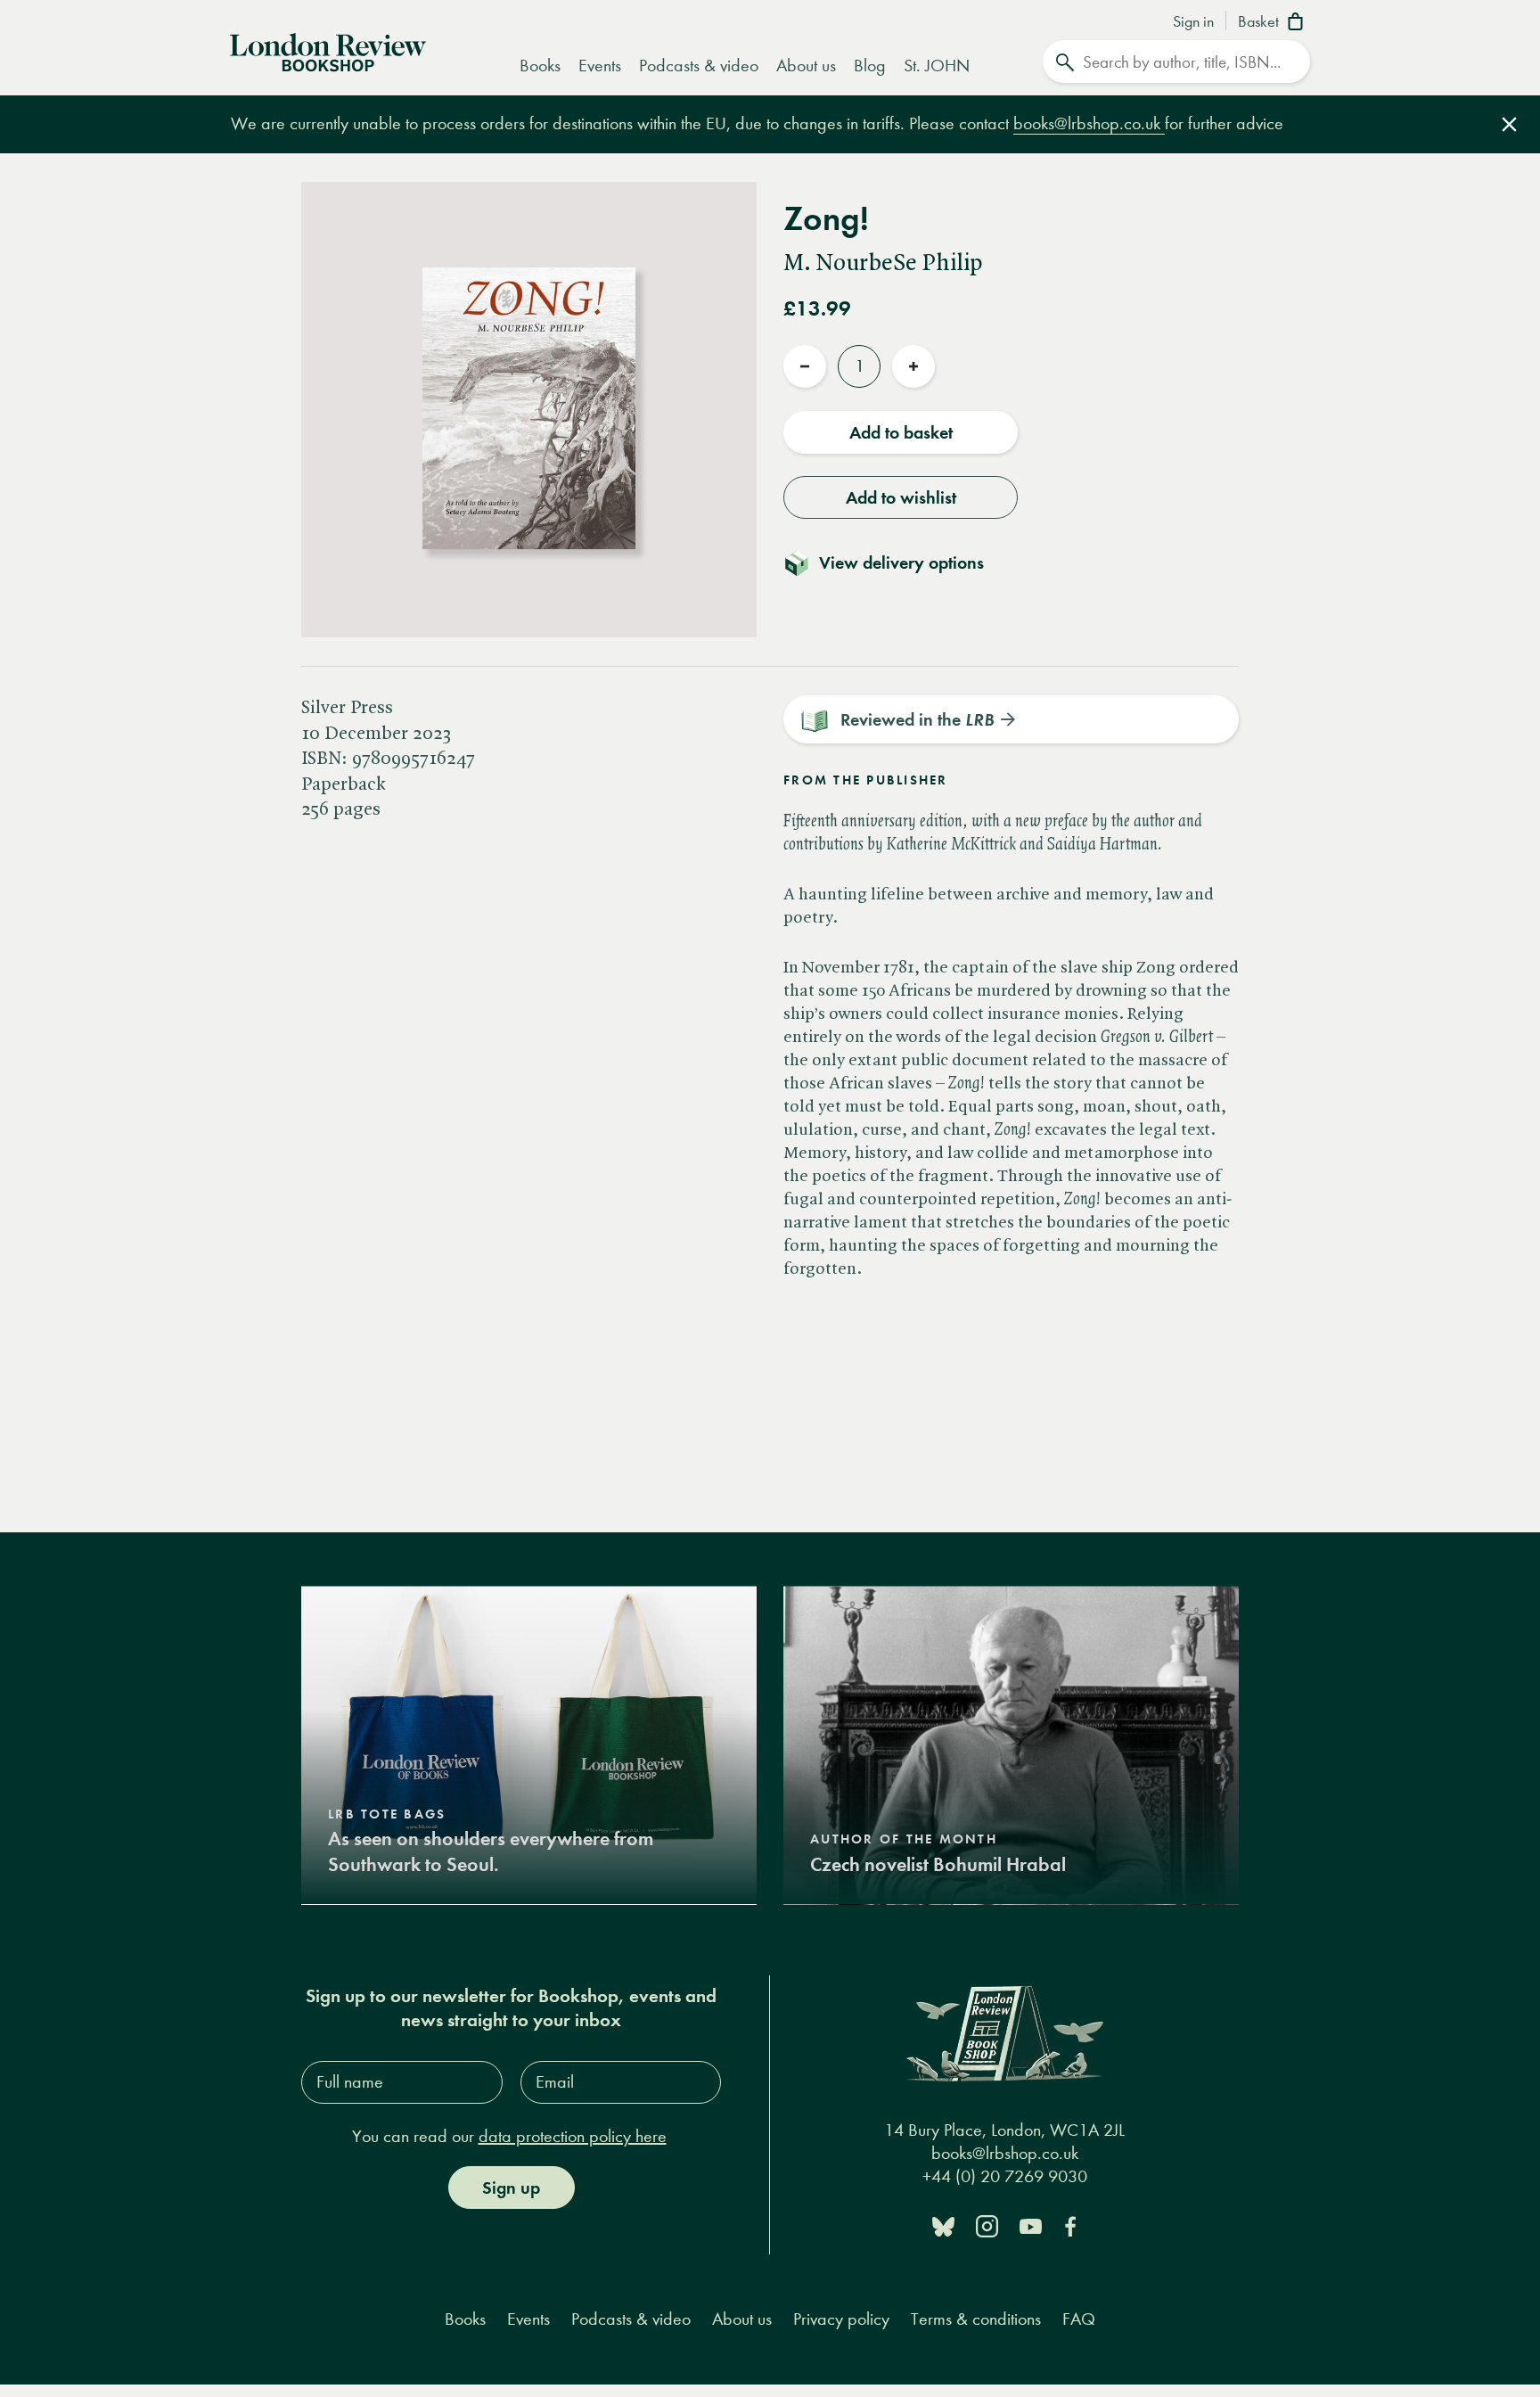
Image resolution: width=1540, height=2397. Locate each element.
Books (540, 66)
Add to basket (901, 432)
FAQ (1079, 2319)
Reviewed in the (917, 719)
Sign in (1193, 22)
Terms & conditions (976, 2319)
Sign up (511, 2188)
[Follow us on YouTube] (1031, 2225)
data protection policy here (573, 2136)
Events (600, 66)
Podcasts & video (699, 66)
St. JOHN (937, 66)
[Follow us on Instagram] (987, 2225)
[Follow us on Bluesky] (943, 2225)
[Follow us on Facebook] (1070, 2225)
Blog (870, 66)
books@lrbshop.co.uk (1089, 123)
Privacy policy (841, 2319)
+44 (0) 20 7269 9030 (1005, 2176)
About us (806, 66)
